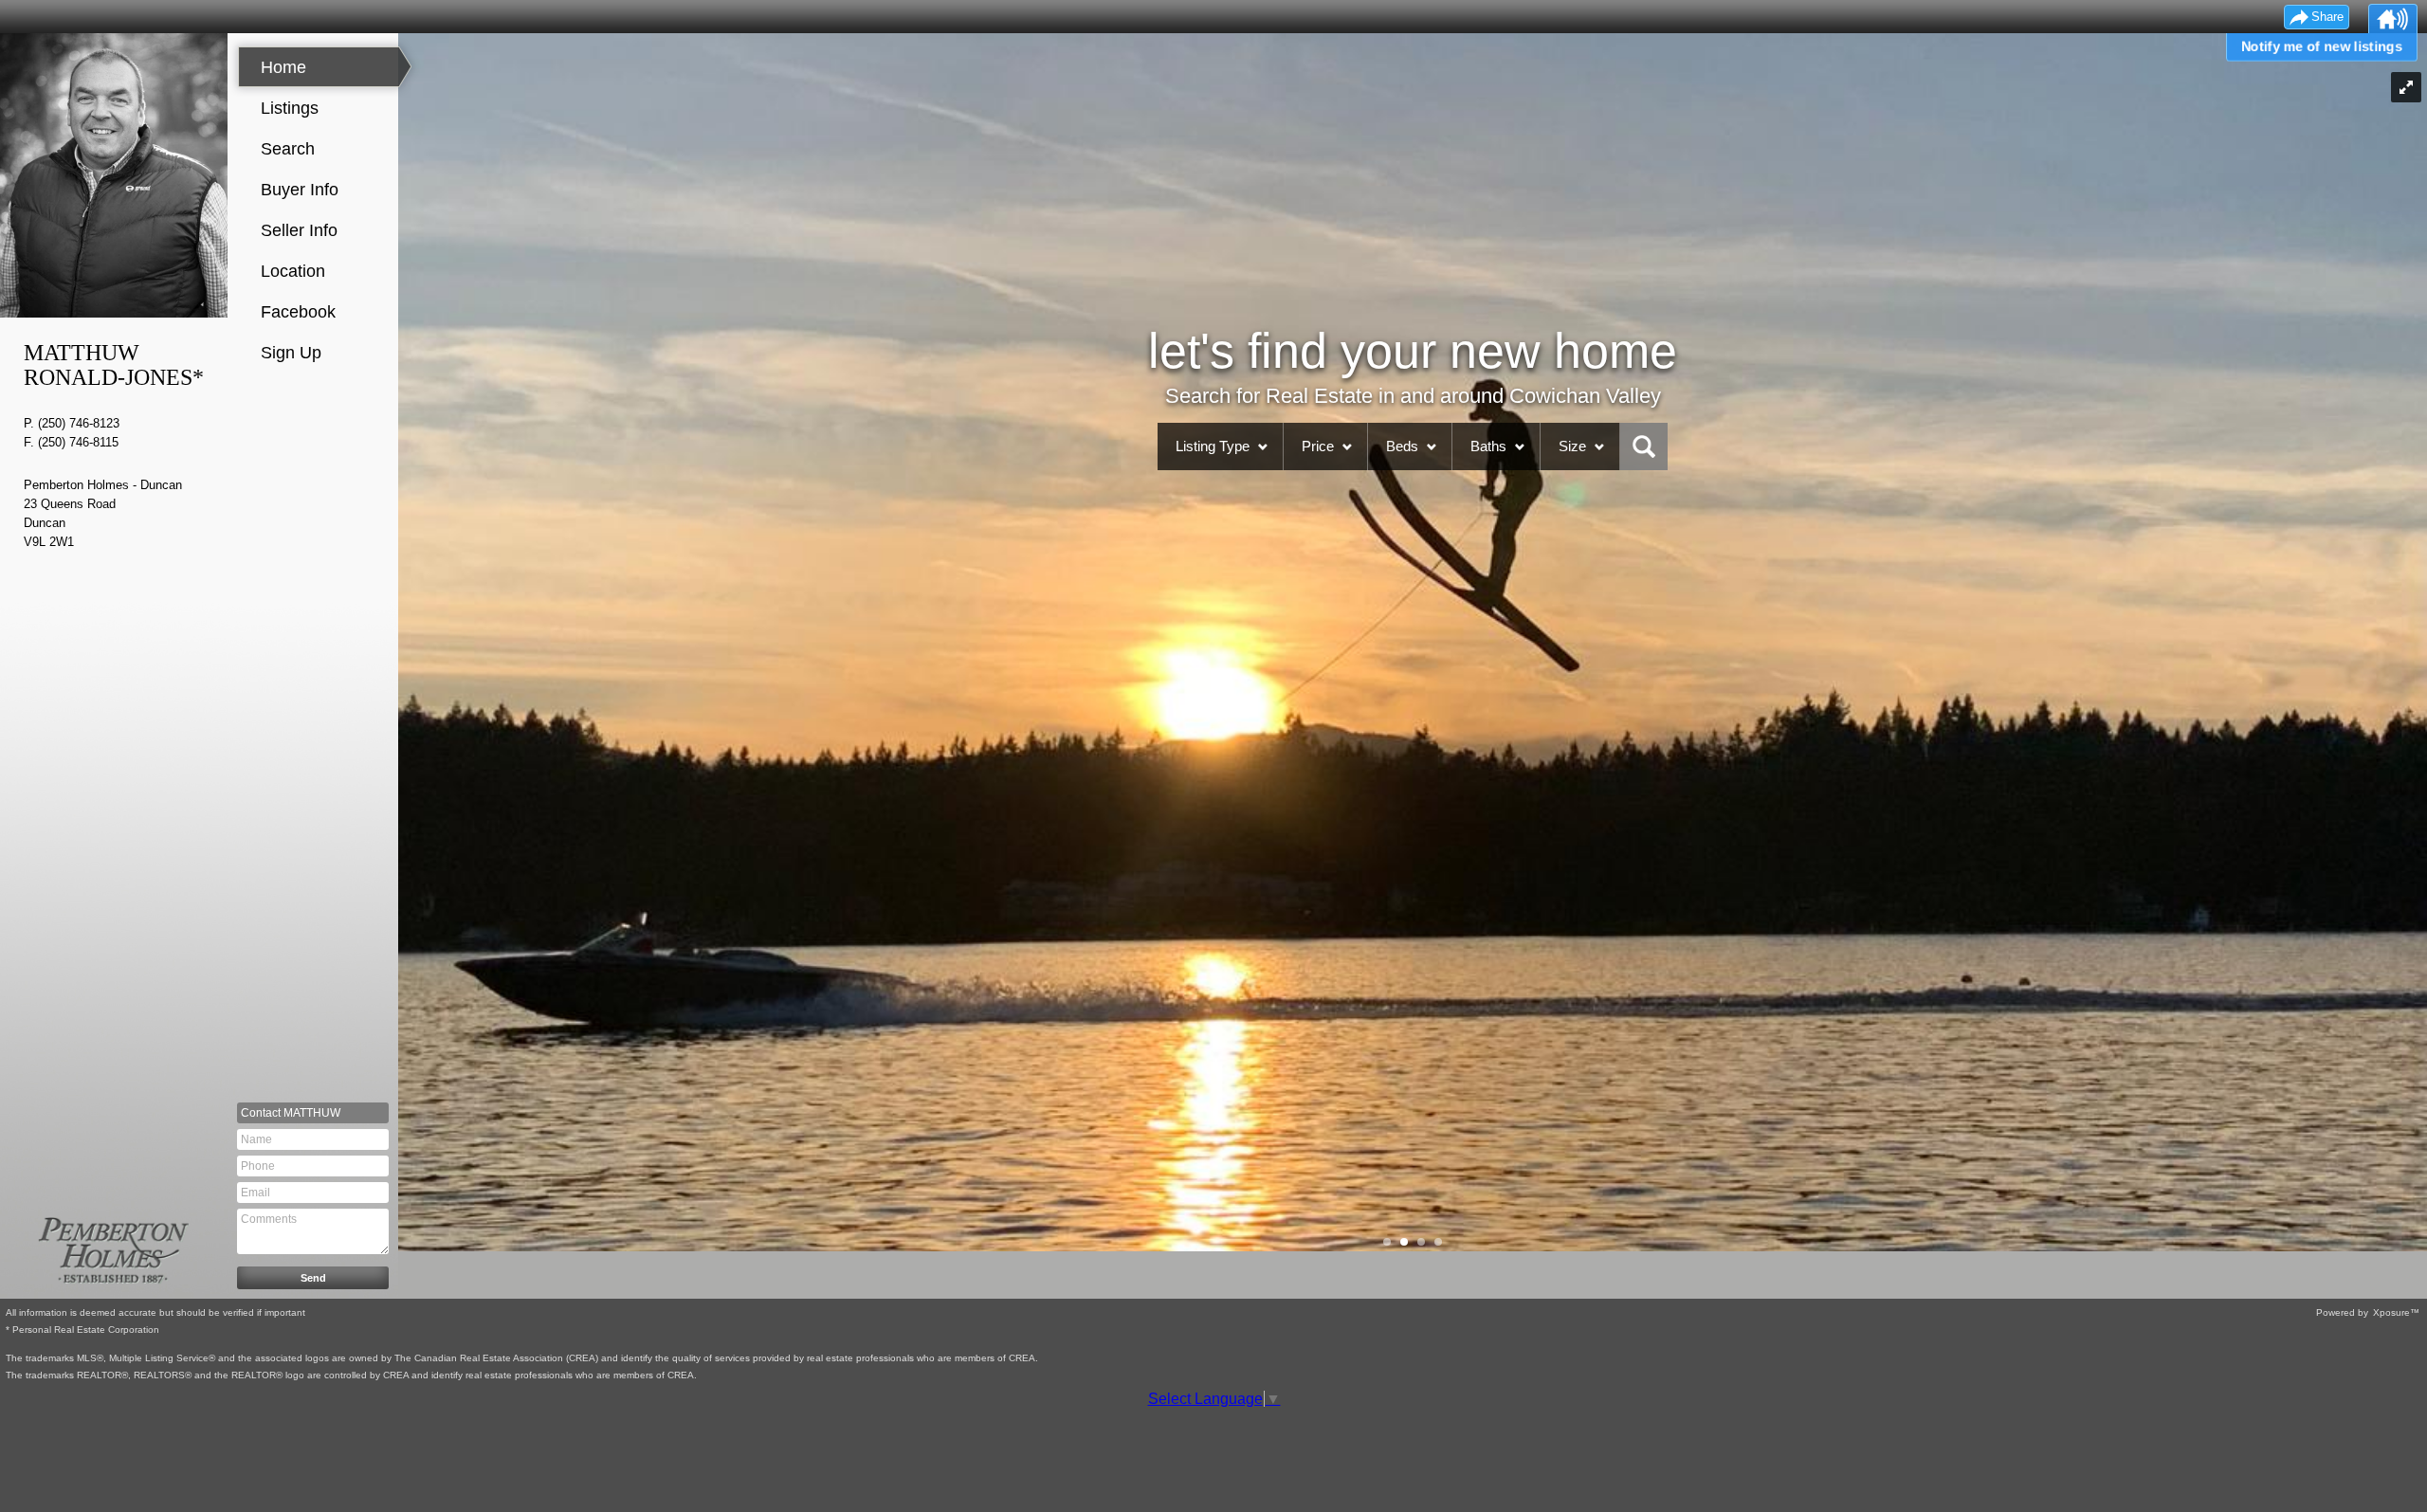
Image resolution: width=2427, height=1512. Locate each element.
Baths (1488, 446)
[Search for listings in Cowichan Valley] (1644, 446)
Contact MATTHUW (291, 1113)
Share (2327, 17)
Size (1572, 446)
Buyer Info (300, 190)
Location (293, 271)
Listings (290, 108)
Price (1318, 446)
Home (283, 67)
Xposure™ (2396, 1312)
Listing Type (1213, 446)
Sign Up (291, 353)
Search (288, 149)
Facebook (298, 312)
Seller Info (299, 230)
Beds (1402, 446)
